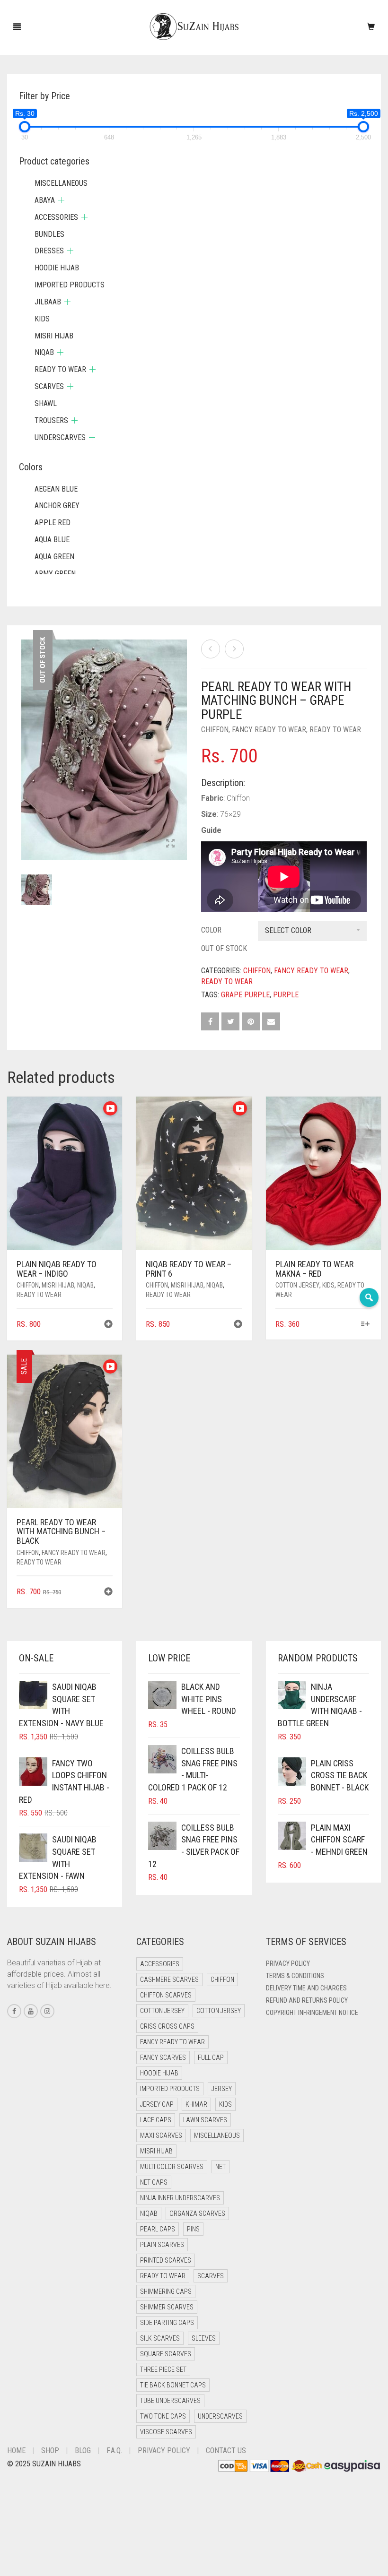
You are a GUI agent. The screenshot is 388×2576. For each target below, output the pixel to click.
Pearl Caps (158, 2229)
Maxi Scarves (161, 2135)
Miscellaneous (61, 183)
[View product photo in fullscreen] (170, 844)
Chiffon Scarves (166, 1995)
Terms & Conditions (295, 1976)
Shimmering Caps (166, 2291)
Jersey (222, 2089)
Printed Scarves (166, 2260)
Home (16, 2451)
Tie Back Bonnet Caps (173, 2385)
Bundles (49, 234)
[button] (108, 1325)
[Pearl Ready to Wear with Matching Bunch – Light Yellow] (234, 649)
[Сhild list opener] (61, 200)
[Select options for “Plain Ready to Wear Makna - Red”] (366, 1325)
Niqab (85, 1285)
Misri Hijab (58, 1285)
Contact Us (226, 2451)
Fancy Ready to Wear (269, 730)
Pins (193, 2229)
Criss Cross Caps (167, 2026)
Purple (286, 995)
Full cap (211, 2057)
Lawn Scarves (205, 2120)
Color (211, 930)
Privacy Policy (288, 1963)
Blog (83, 2451)
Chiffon (215, 730)
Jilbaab (48, 302)
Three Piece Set (163, 2369)
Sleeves (204, 2338)
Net (220, 2167)
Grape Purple (245, 995)
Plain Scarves (162, 2245)
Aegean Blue (56, 489)
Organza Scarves (197, 2213)
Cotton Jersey (297, 1285)
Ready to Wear (335, 730)
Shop (50, 2451)
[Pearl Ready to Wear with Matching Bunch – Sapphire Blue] (211, 649)
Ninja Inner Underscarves (180, 2198)
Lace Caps (156, 2120)
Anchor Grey (57, 506)
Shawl (46, 403)
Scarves (49, 386)
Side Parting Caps (167, 2323)
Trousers (51, 420)
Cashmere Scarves (169, 1980)
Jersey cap (157, 2104)
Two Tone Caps (163, 2416)
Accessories (56, 217)
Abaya (45, 200)
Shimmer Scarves (167, 2307)
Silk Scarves (160, 2338)
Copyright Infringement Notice (312, 2013)
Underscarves (60, 437)
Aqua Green (54, 557)
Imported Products (70, 285)
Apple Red (53, 523)
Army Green (55, 574)
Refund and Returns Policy (307, 2000)
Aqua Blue (52, 540)
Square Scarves (166, 2354)
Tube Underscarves (170, 2401)
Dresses (49, 251)
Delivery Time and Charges (306, 1988)
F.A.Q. (114, 2451)
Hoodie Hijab (57, 268)
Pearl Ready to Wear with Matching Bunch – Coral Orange (85, 5)
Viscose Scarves (166, 2432)
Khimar (196, 2104)
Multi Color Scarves (172, 2167)
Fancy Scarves (163, 2057)
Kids (328, 1285)
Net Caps (154, 2182)
